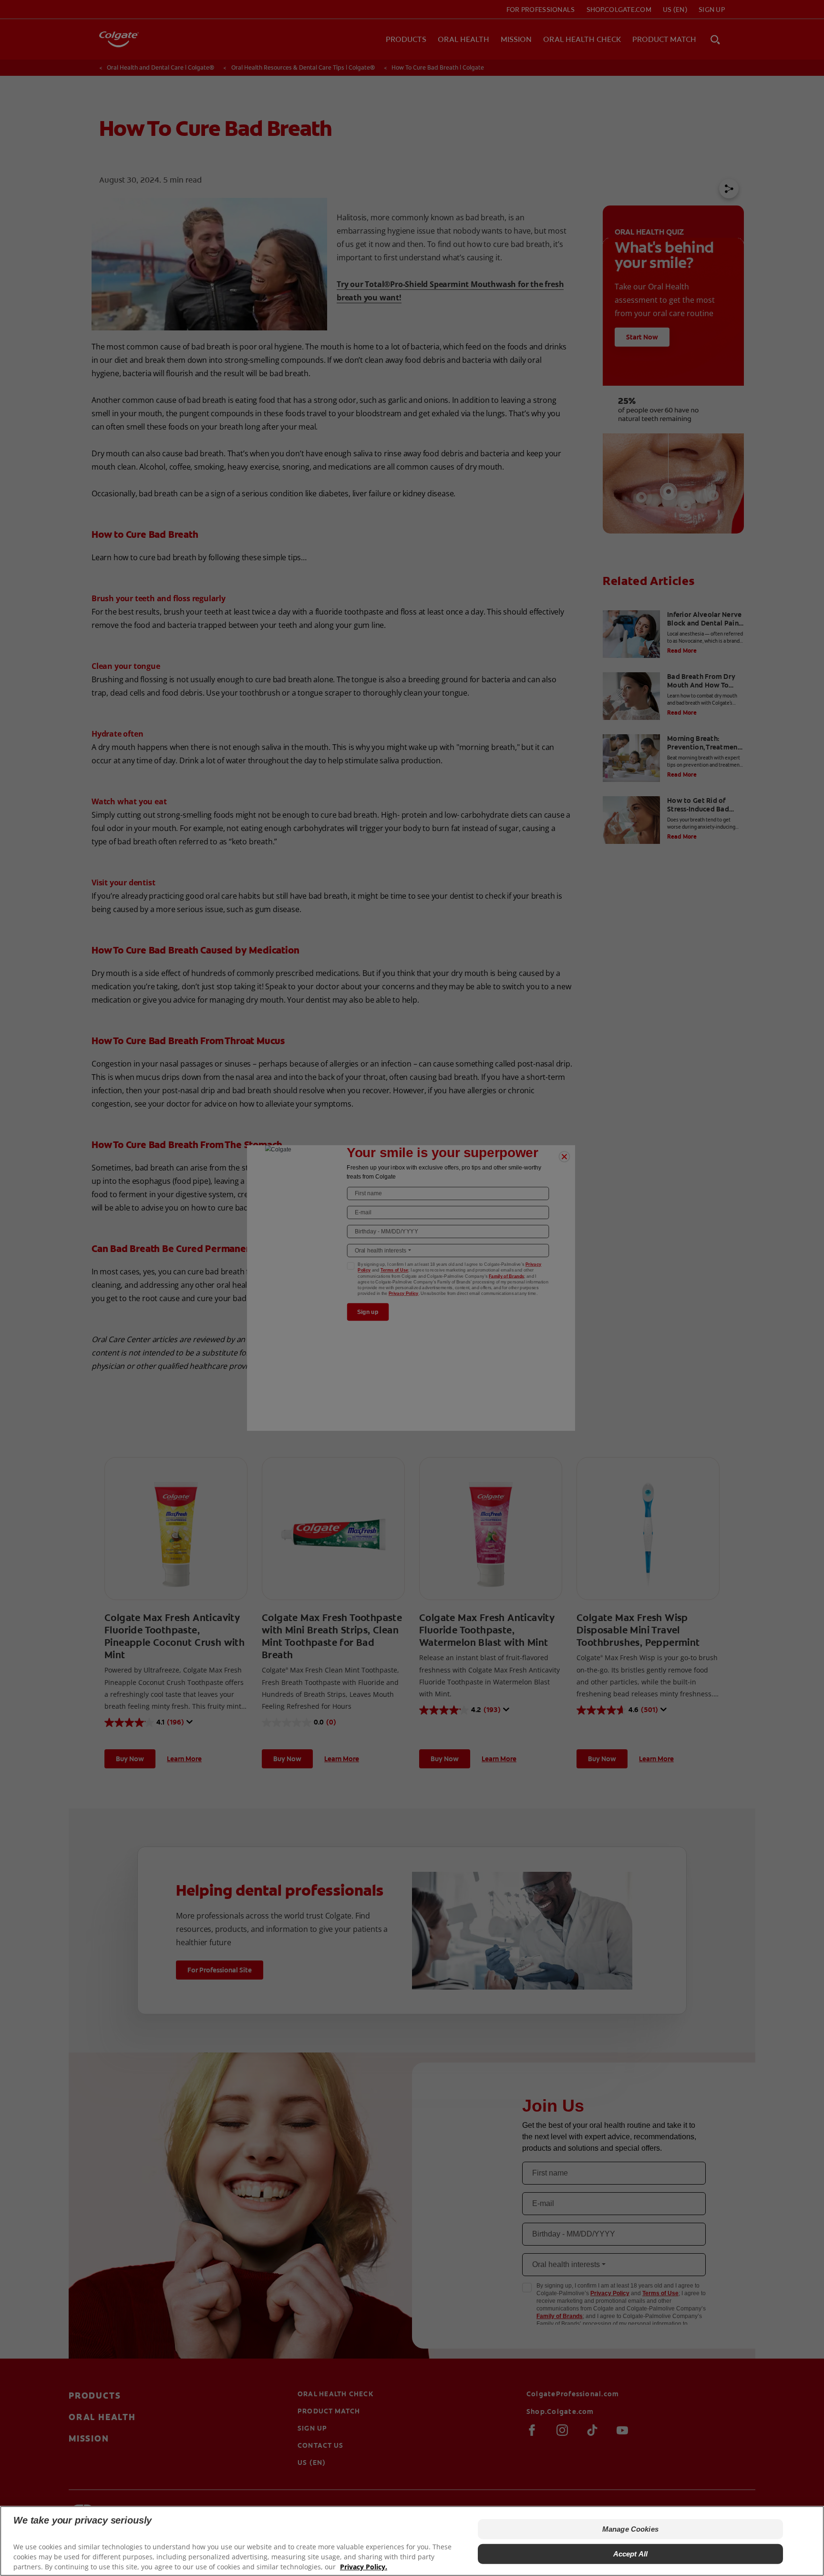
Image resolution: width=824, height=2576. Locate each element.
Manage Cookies (630, 2529)
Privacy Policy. (364, 2567)
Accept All (631, 2554)
